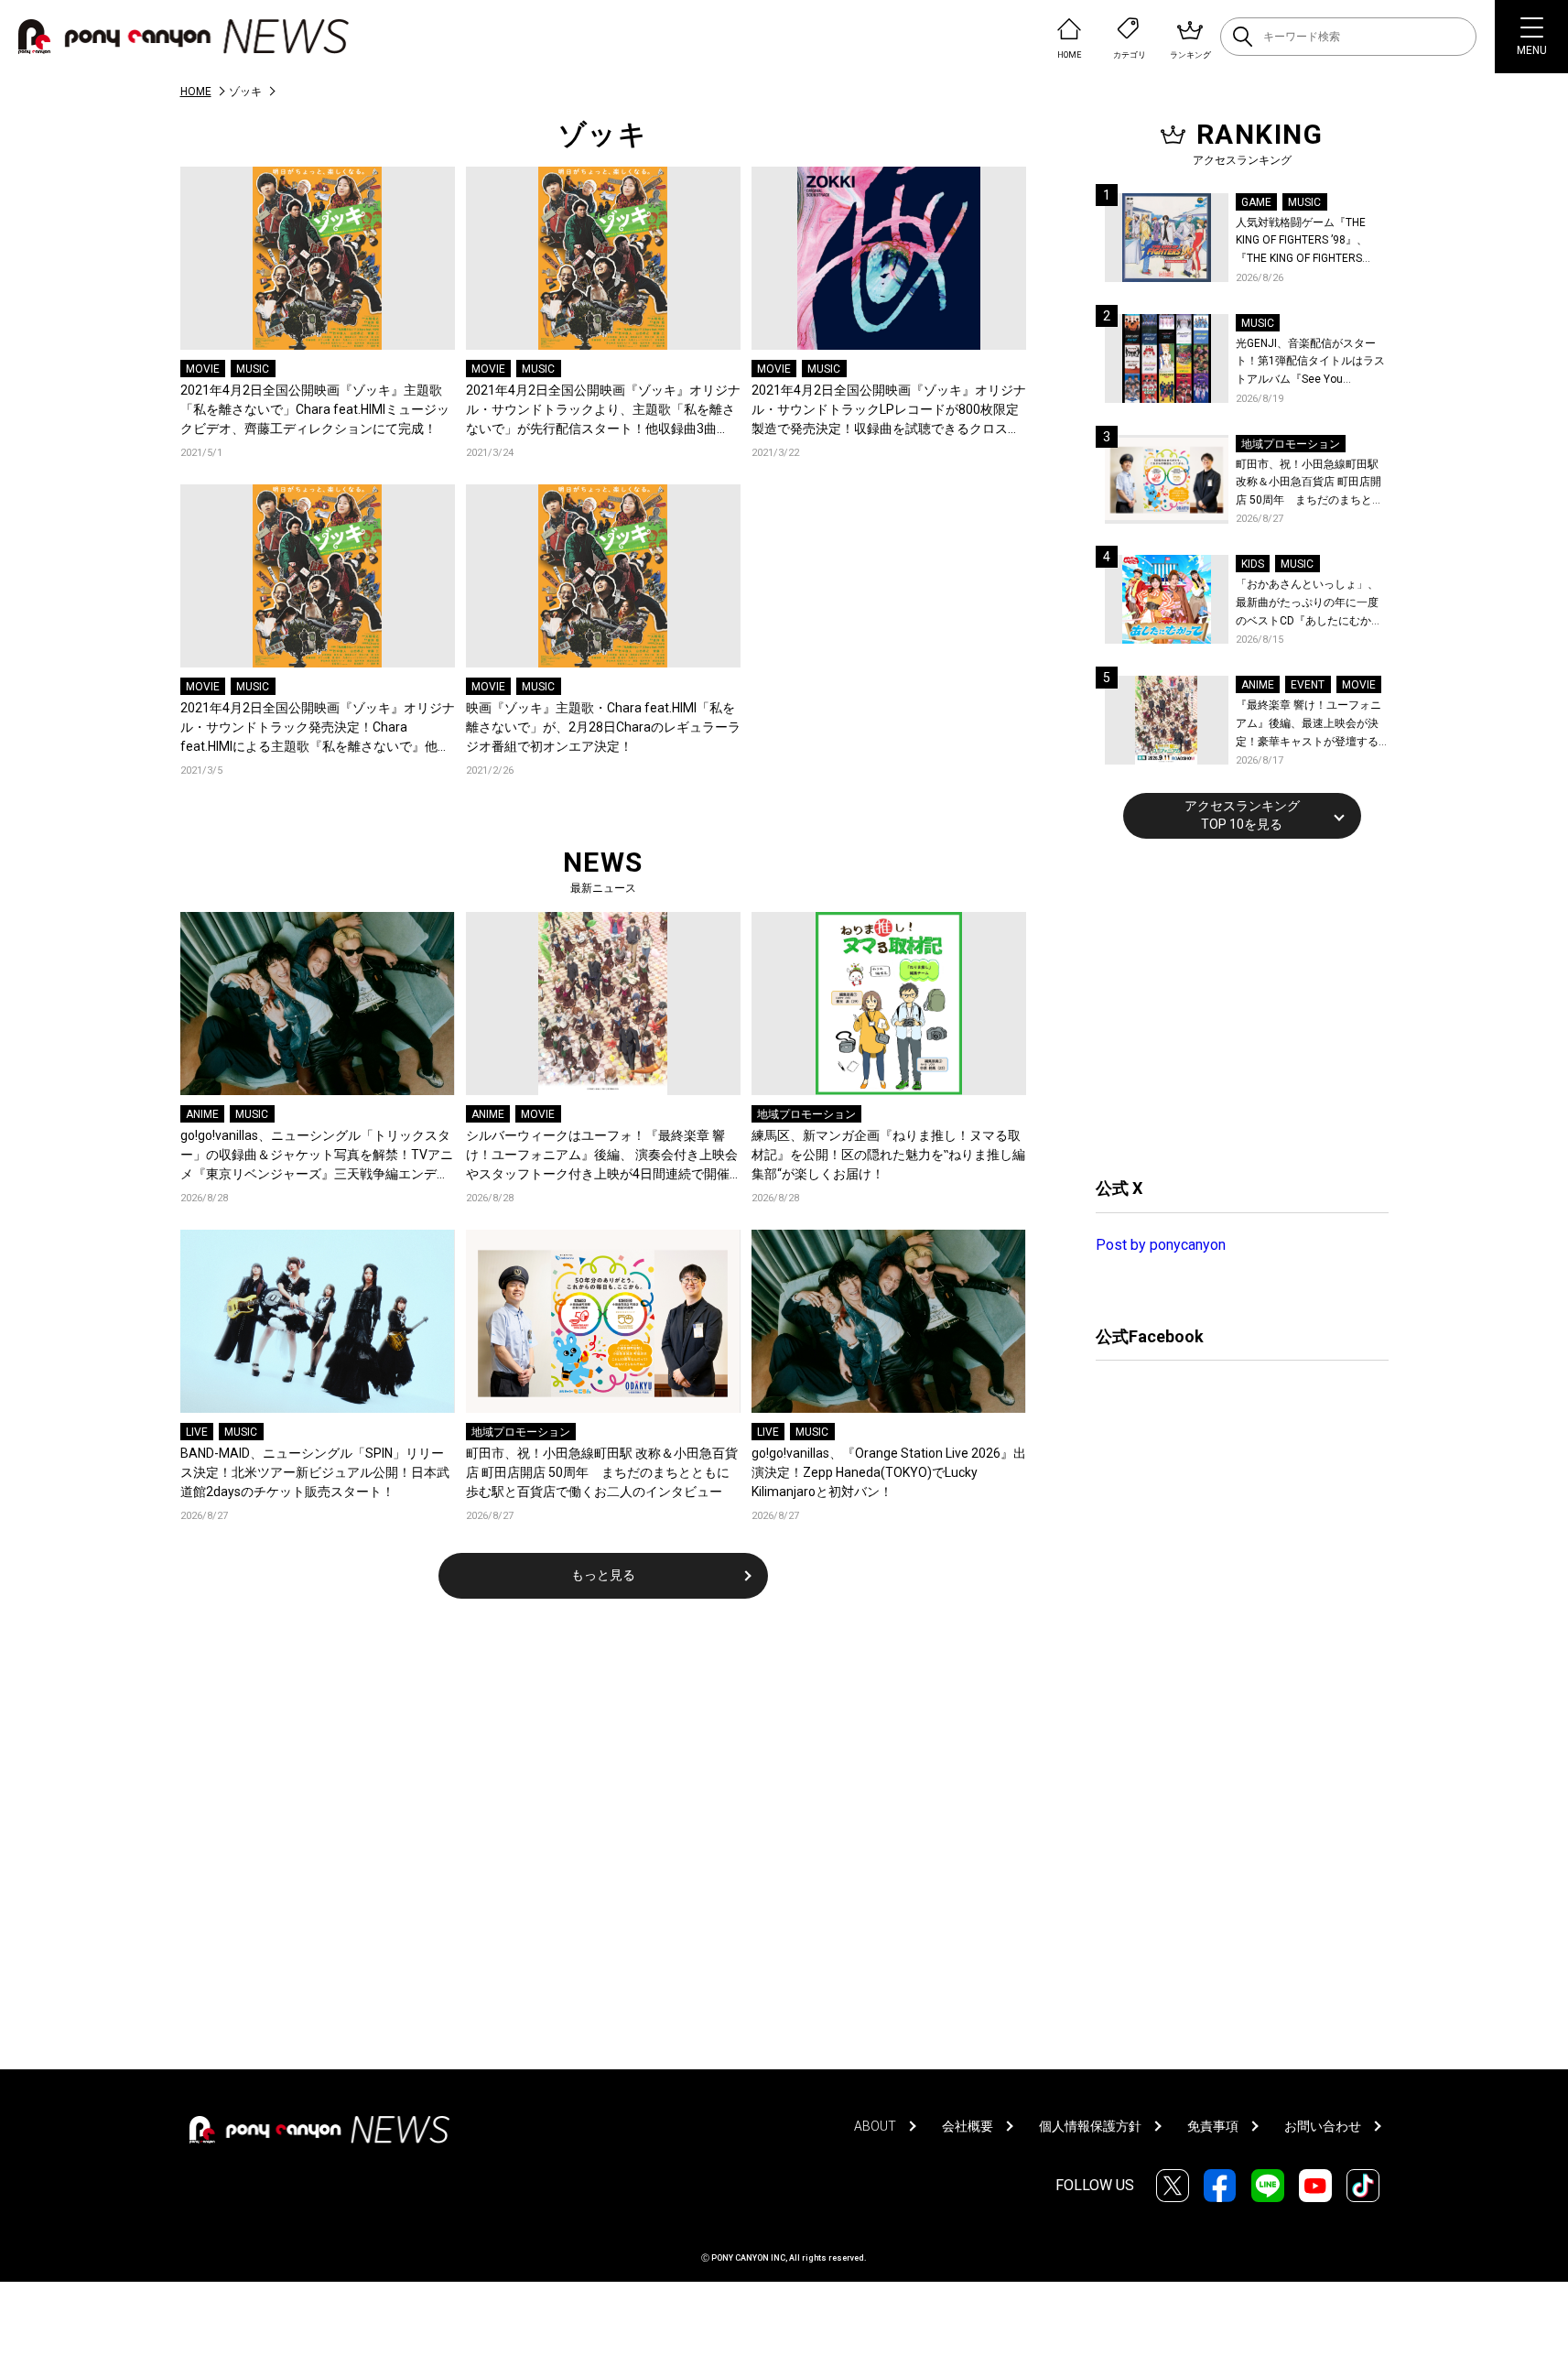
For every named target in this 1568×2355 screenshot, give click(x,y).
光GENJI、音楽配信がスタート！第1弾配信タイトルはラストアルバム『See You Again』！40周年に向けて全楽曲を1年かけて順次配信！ (1312, 363)
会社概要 (968, 2126)
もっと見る (603, 1575)
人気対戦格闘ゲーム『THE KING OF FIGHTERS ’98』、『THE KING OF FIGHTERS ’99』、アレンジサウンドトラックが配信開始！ (1309, 242)
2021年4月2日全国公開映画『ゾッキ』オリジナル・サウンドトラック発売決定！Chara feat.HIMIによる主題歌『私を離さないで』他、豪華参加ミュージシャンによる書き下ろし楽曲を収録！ (318, 728)
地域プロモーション (806, 1114)
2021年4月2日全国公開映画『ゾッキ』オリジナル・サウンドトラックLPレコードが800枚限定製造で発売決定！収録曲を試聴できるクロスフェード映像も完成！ (889, 411)
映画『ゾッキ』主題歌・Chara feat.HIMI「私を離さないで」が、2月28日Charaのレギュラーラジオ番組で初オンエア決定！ (603, 727)
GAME (1256, 202)
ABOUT (875, 2126)
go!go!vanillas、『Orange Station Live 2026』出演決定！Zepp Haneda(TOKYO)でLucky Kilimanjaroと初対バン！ (889, 1472)
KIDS (1253, 564)
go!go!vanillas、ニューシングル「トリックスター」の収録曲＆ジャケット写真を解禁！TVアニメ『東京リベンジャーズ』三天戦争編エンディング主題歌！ (317, 1156)
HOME (196, 92)
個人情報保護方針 (1090, 2126)
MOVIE (203, 369)
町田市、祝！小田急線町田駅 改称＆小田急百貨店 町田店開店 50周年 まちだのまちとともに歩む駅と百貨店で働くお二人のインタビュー (602, 1472)
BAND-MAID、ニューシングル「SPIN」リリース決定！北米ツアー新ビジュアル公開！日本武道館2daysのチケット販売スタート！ (315, 1472)
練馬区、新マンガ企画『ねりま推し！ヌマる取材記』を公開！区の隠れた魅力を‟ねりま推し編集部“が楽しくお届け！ (888, 1155)
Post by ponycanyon (1161, 1245)
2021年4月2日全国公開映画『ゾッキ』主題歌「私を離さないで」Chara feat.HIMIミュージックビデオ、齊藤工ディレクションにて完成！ (315, 409)
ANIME (202, 1114)
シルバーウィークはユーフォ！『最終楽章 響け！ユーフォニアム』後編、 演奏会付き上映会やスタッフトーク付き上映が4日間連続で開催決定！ (602, 1156)
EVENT (1308, 685)
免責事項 (1213, 2126)
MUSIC (253, 369)
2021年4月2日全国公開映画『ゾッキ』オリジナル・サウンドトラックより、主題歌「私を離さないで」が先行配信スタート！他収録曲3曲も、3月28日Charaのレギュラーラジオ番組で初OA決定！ (603, 411)
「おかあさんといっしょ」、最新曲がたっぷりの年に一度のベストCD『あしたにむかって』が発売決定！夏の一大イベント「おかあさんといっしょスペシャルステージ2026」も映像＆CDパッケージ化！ (1309, 604)
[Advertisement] (1233, 1005)
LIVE (197, 1432)
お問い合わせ (1323, 2126)
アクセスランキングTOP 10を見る (1242, 815)
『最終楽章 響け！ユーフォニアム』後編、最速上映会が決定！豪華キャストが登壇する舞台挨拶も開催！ (1308, 725)
